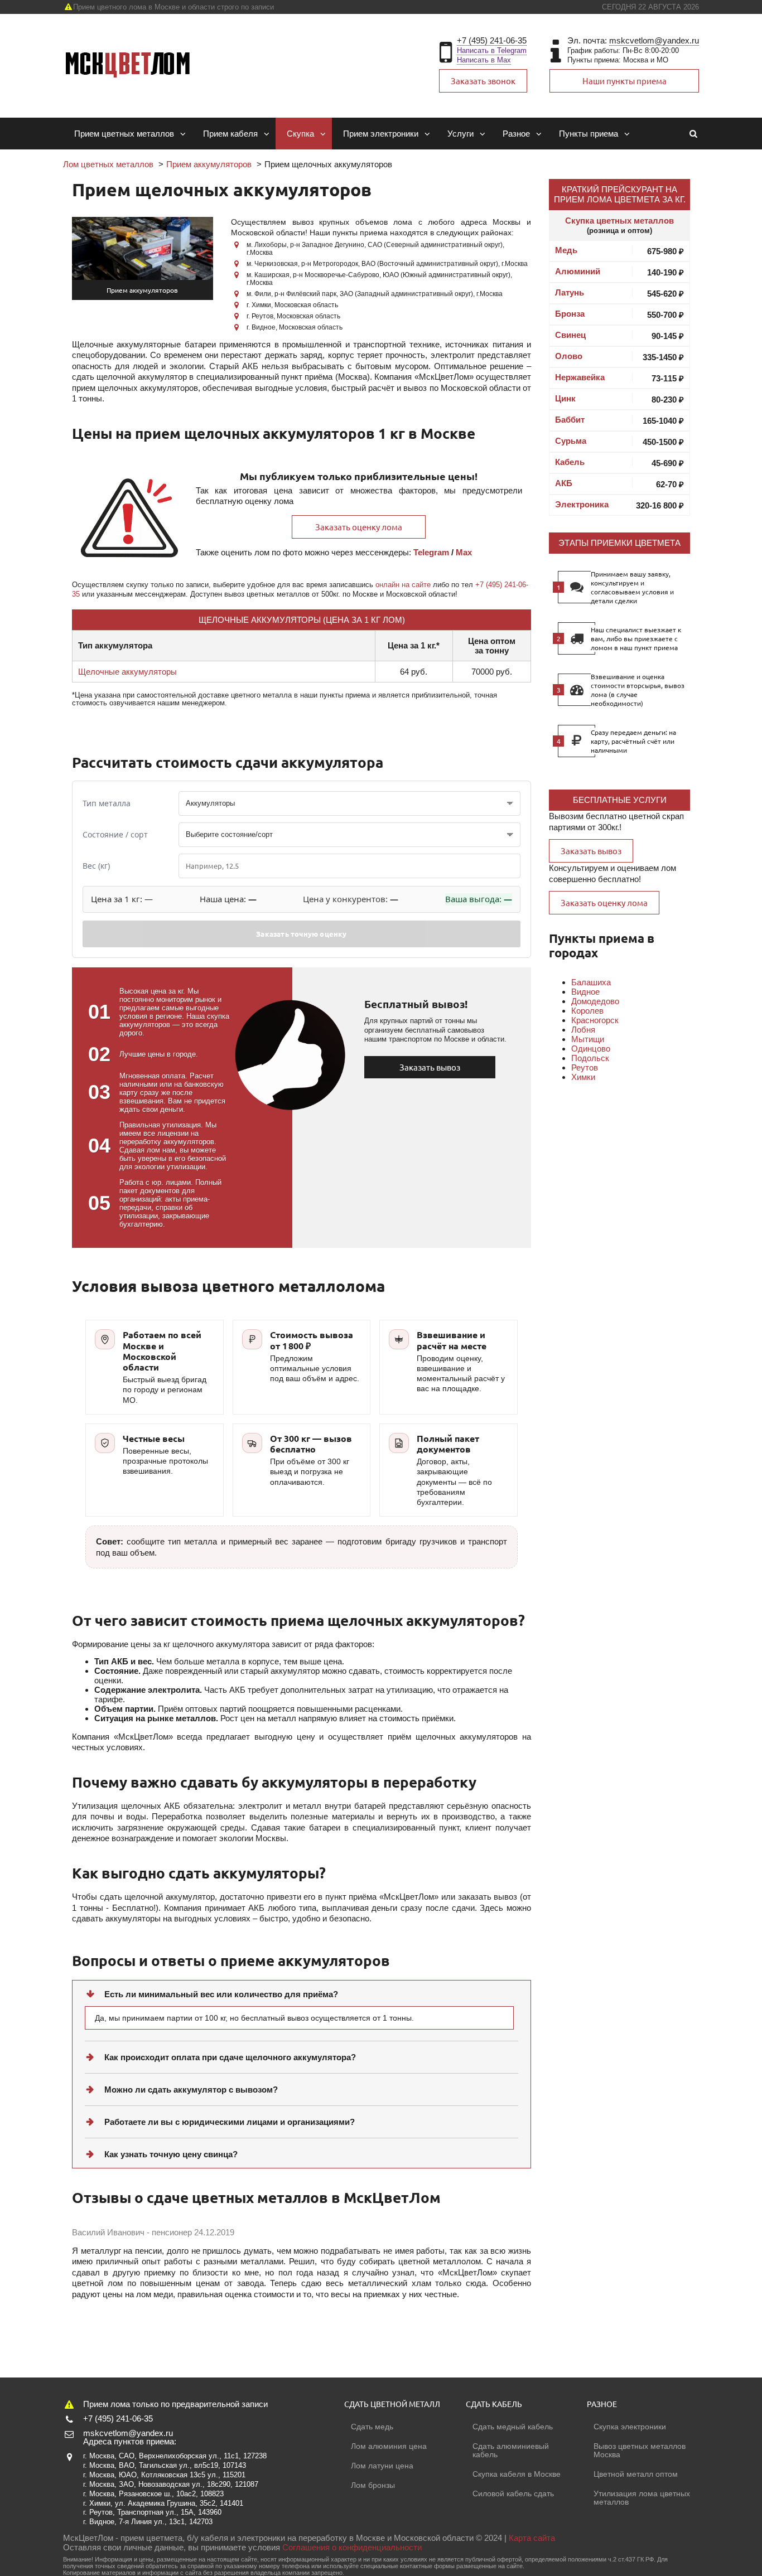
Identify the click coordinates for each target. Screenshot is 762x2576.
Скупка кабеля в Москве (517, 2474)
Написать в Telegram (492, 50)
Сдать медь (372, 2427)
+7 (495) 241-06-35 (492, 40)
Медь (566, 250)
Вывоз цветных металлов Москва (640, 2450)
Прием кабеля (230, 134)
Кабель (570, 462)
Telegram (431, 552)
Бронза (570, 314)
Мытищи (588, 1039)
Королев (587, 1011)
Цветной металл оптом (636, 2474)
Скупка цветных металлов (619, 221)
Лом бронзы (373, 2485)
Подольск (590, 1058)
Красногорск (595, 1020)
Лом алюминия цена (389, 2446)
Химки (583, 1077)
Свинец (570, 335)
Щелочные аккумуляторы (127, 672)
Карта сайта (532, 2538)
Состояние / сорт (115, 834)
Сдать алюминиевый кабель (511, 2450)
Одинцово (591, 1049)
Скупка (300, 134)
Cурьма (571, 441)
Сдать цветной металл (392, 2404)
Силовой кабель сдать (513, 2493)
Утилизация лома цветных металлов (642, 2498)
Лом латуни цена (382, 2466)
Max (464, 552)
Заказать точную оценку (301, 934)
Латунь (570, 292)
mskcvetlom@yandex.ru (654, 40)
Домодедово (595, 1001)
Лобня (583, 1030)
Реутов (585, 1067)
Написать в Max (484, 60)
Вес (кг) (96, 866)
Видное (585, 992)
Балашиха (591, 982)
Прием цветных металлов (124, 134)
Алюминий (578, 271)
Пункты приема (589, 134)
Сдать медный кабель (513, 2427)
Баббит (570, 420)
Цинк (565, 398)
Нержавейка (580, 377)
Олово (569, 356)
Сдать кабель (494, 2404)
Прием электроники (381, 134)
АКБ (564, 483)
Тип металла (107, 803)
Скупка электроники (630, 2427)
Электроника (582, 504)
